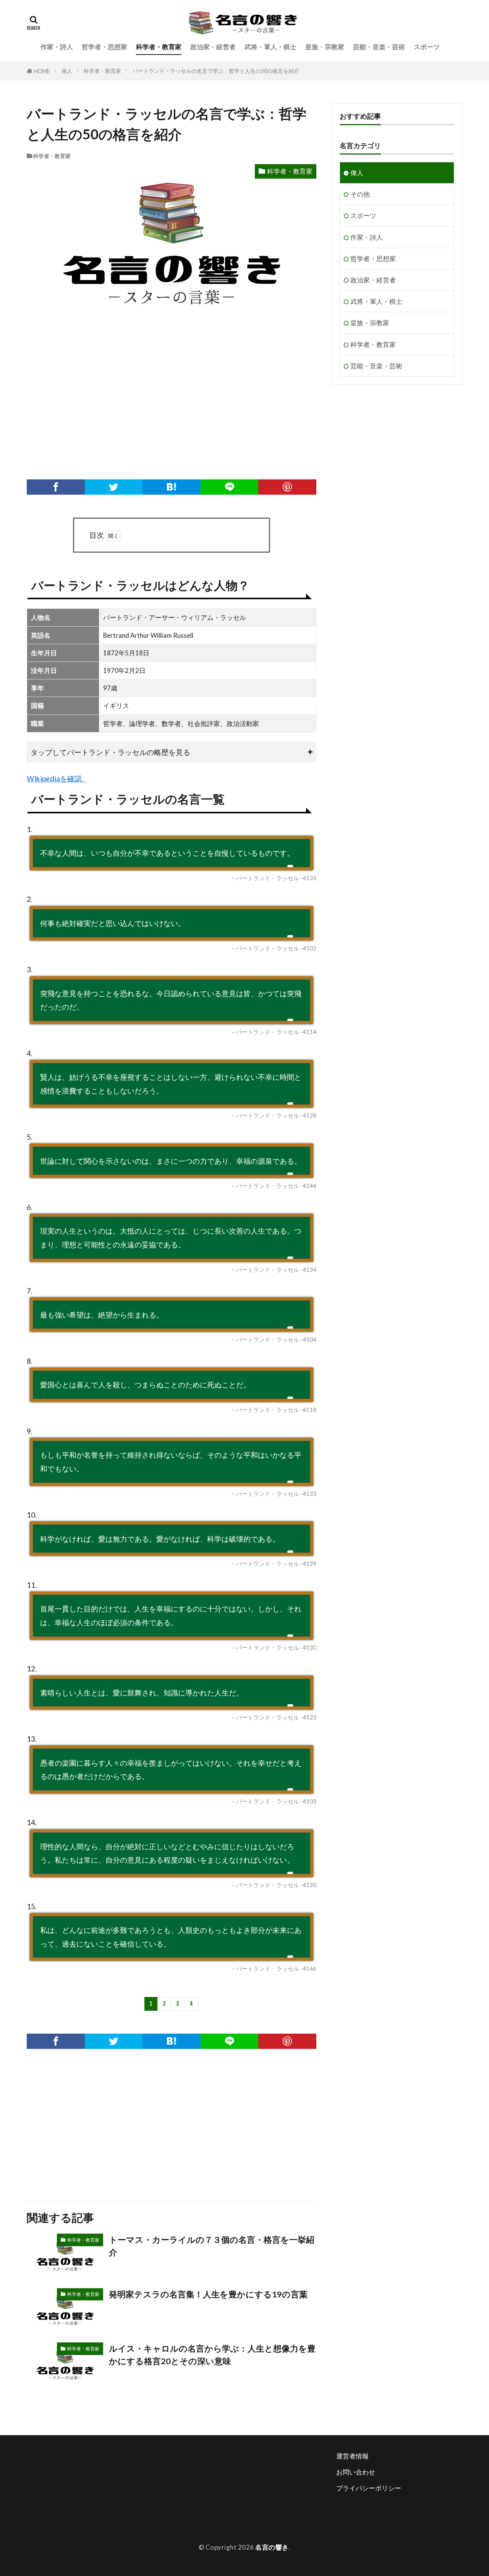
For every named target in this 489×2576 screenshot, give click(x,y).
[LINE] (230, 487)
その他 (360, 194)
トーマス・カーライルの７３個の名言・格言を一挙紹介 (212, 2246)
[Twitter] (114, 487)
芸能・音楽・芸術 (379, 47)
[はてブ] (172, 487)
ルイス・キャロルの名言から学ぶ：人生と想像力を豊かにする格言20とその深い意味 (212, 2355)
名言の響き (272, 2547)
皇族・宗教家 (325, 47)
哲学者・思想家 (104, 47)
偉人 (67, 71)
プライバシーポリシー (369, 2488)
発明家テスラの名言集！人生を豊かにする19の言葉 (208, 2294)
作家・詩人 (57, 47)
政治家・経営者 (213, 47)
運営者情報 (352, 2456)
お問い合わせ (356, 2472)
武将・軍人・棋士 (270, 47)
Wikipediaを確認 (54, 778)
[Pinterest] (287, 487)
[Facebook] (56, 487)
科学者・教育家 (159, 47)
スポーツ (427, 47)
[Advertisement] (172, 403)
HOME (42, 71)
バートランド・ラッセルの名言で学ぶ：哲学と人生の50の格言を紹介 (216, 71)
